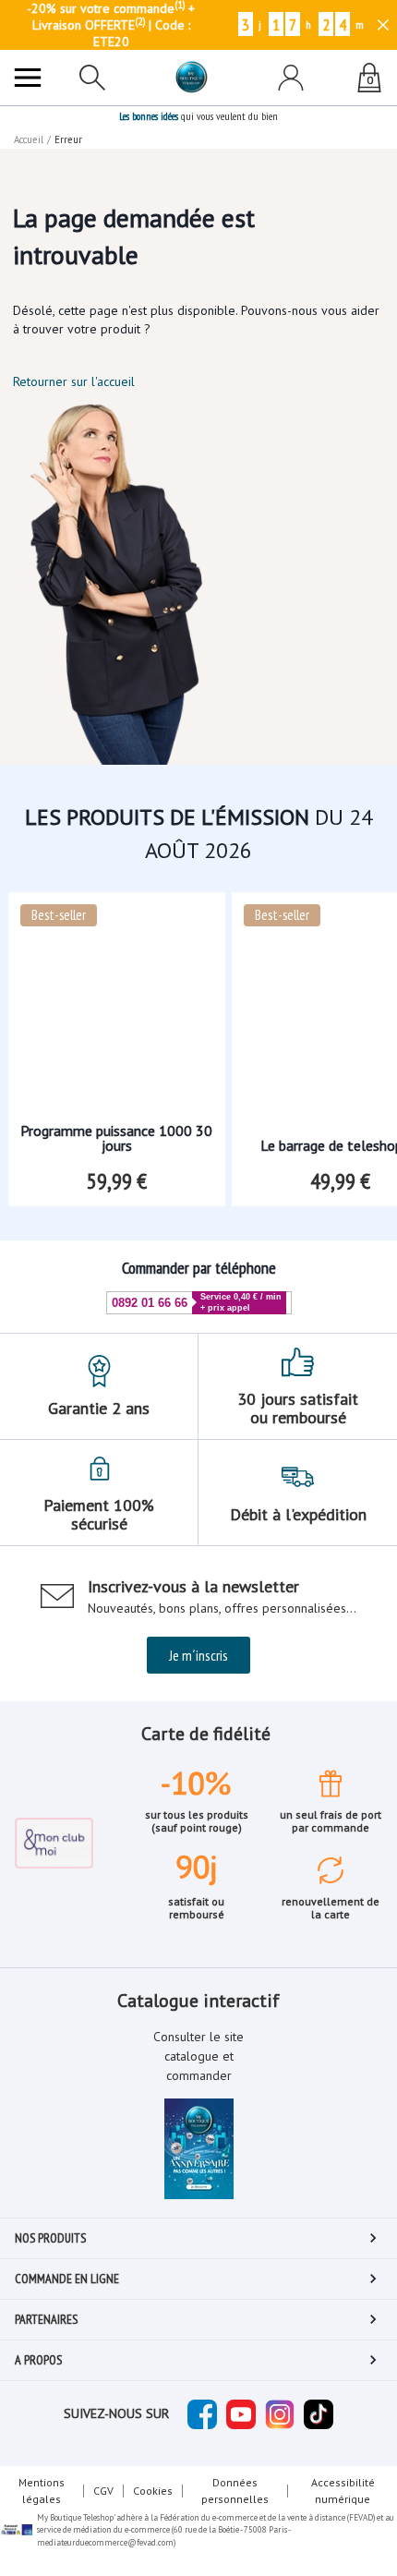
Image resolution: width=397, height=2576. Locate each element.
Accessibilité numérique (343, 2491)
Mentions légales (42, 2491)
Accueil (29, 139)
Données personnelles (235, 2491)
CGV (103, 2491)
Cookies (153, 2491)
